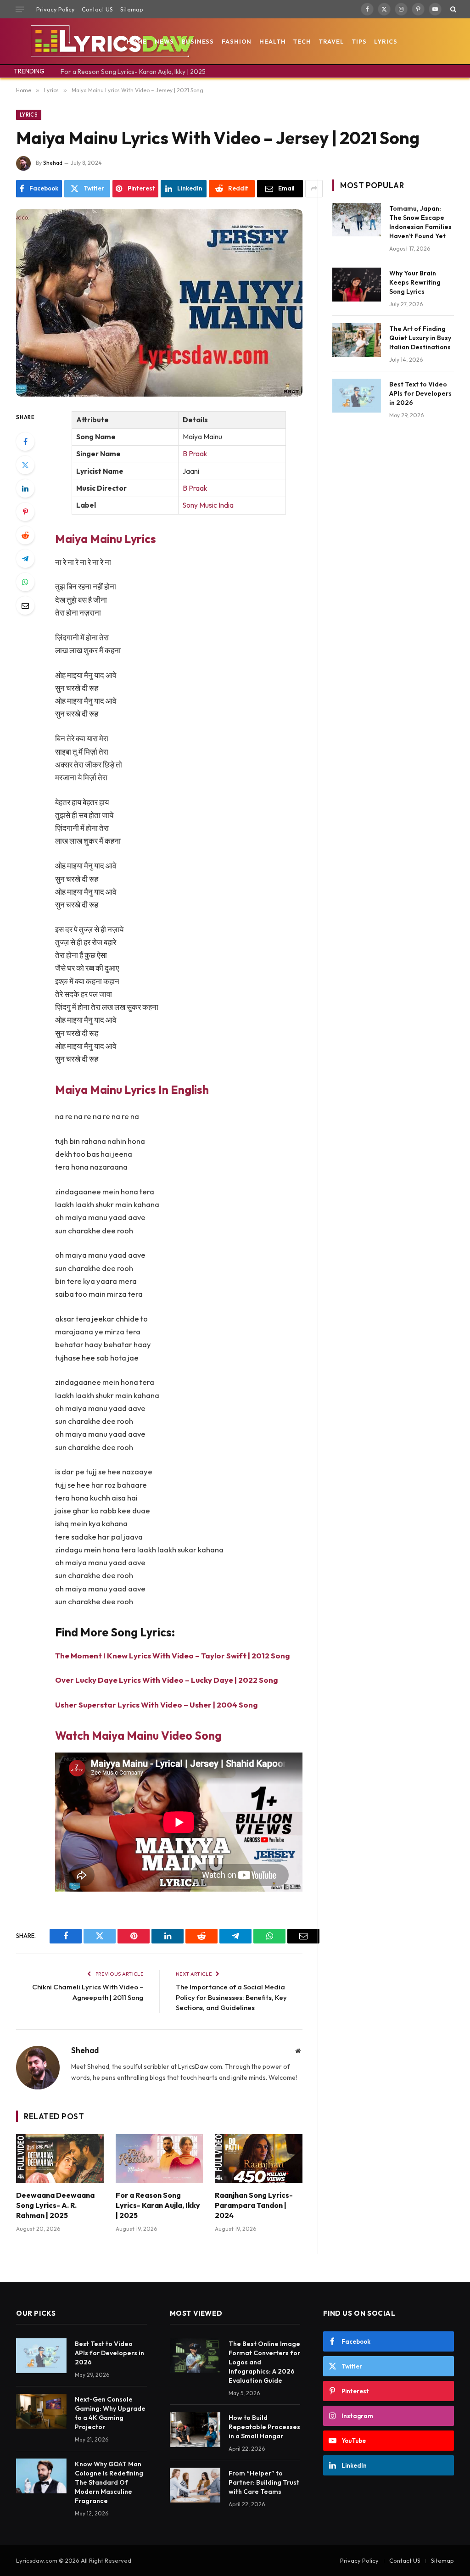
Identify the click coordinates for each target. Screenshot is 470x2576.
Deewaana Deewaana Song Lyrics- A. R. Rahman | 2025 (55, 2205)
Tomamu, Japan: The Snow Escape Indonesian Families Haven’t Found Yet (420, 222)
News (165, 41)
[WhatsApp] (25, 582)
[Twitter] (25, 465)
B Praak (195, 454)
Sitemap (132, 9)
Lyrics (386, 41)
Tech (302, 41)
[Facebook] (25, 442)
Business (198, 41)
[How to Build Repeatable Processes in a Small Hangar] (195, 2430)
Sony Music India (208, 505)
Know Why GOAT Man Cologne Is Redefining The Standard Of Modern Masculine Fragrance (109, 2482)
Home (137, 41)
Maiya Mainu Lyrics (106, 539)
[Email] (25, 605)
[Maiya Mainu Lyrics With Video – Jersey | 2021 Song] (159, 303)
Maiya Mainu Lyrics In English (132, 1089)
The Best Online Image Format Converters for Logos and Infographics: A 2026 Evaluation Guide (264, 2362)
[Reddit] (25, 535)
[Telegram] (25, 559)
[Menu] (20, 9)
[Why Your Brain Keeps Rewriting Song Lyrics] (357, 284)
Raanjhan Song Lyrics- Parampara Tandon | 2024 (254, 2205)
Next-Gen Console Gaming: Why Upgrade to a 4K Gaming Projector (110, 2413)
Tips (359, 41)
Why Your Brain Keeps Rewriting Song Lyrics (415, 282)
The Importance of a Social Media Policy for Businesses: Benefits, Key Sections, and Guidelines (231, 1997)
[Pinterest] (25, 512)
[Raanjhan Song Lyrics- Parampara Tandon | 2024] (259, 2159)
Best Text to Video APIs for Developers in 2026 (420, 393)
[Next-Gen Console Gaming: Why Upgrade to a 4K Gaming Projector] (41, 2411)
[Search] (452, 9)
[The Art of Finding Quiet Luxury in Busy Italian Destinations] (357, 340)
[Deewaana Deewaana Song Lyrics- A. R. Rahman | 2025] (60, 2159)
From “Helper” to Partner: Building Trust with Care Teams (264, 2482)
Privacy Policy (56, 9)
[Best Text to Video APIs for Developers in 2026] (357, 395)
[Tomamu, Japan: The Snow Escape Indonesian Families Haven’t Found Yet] (357, 220)
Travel (332, 41)
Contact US (97, 9)
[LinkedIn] (25, 488)
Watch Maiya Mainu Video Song (138, 1735)
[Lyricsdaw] (111, 41)
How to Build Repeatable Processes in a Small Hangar (264, 2427)
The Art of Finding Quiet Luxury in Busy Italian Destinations (420, 338)
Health (272, 41)
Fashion (237, 41)
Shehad (53, 163)
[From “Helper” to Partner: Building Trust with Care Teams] (195, 2485)
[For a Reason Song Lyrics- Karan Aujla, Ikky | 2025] (159, 2159)
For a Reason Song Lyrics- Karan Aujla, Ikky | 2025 (133, 72)
